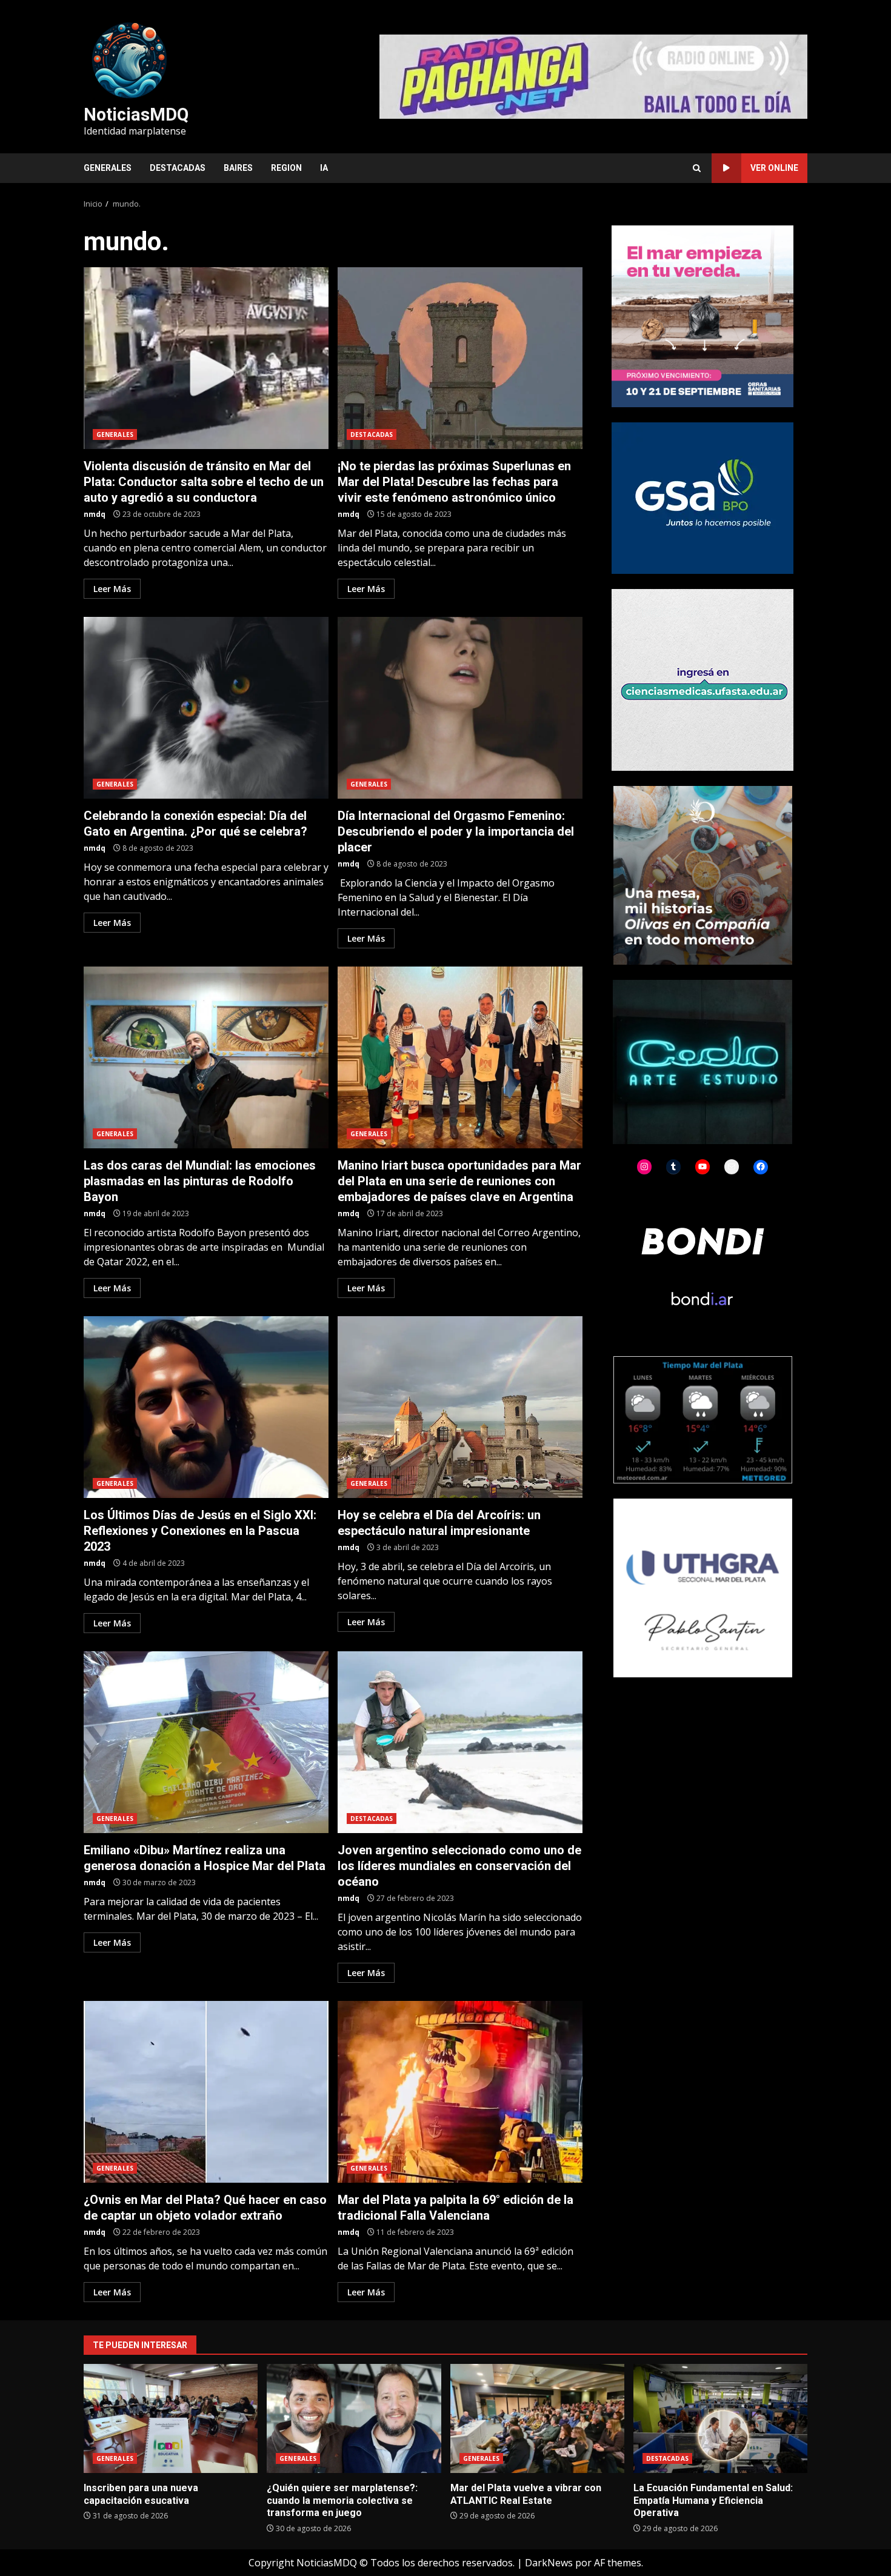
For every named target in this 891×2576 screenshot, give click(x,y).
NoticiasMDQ (136, 115)
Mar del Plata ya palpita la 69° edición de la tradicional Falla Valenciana (460, 2092)
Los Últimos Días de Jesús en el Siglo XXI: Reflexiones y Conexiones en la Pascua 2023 (206, 1407)
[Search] (697, 168)
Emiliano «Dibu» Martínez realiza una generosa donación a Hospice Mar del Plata (206, 1742)
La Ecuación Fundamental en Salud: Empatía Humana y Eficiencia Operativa (720, 2418)
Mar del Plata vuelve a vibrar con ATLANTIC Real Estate (537, 2418)
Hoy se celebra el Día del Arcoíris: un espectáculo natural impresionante (460, 1407)
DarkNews (549, 2563)
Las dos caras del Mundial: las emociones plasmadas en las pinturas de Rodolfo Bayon (206, 1057)
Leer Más (112, 589)
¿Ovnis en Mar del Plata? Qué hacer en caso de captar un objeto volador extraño (206, 2092)
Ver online (774, 168)
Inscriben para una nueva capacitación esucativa (171, 2418)
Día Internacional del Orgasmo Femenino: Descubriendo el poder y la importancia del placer (460, 708)
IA (324, 168)
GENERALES (108, 168)
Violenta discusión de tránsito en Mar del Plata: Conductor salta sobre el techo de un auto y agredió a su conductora (206, 358)
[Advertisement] (593, 76)
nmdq (95, 514)
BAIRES (238, 168)
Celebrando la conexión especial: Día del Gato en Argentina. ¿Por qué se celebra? (206, 708)
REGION (286, 168)
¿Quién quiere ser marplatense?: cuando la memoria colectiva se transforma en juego (354, 2418)
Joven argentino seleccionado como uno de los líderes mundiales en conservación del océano (460, 1742)
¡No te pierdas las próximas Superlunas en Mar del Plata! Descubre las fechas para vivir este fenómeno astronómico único (460, 358)
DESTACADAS (178, 168)
